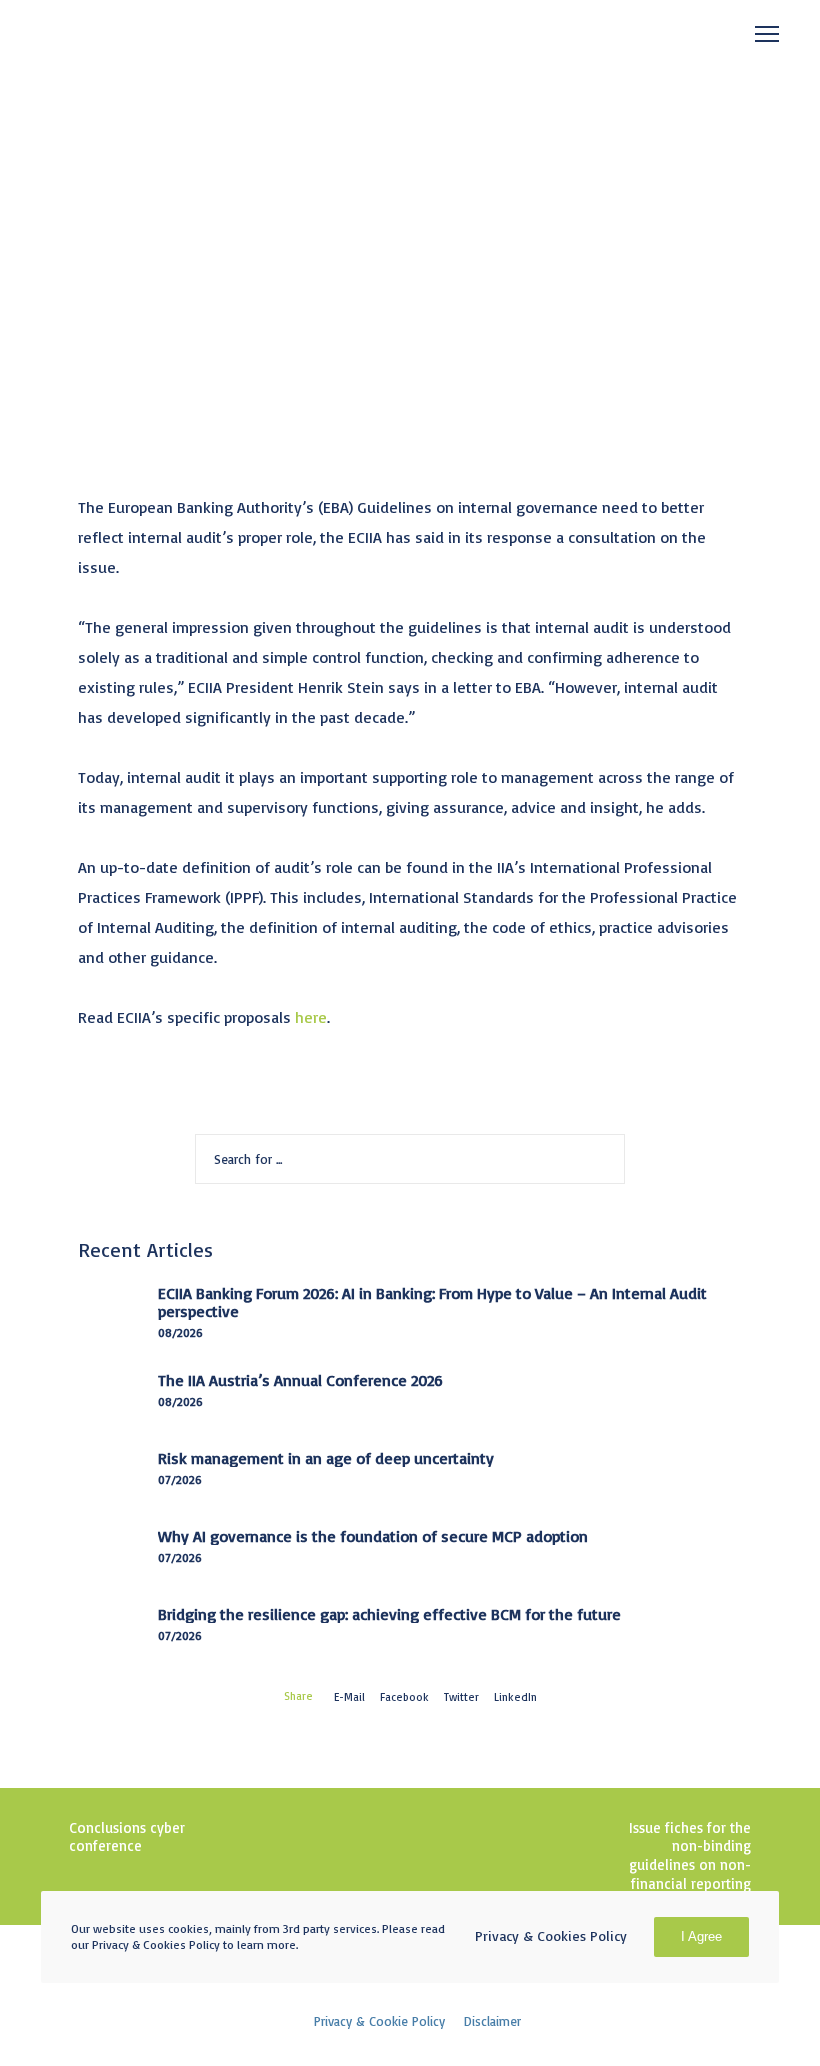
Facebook (404, 1697)
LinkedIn (515, 1697)
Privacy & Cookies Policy (551, 1935)
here (311, 1017)
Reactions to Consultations (309, 219)
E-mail (349, 1697)
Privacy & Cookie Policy (379, 2021)
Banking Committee (116, 219)
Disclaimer (492, 2021)
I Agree (701, 1936)
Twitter (461, 1697)
